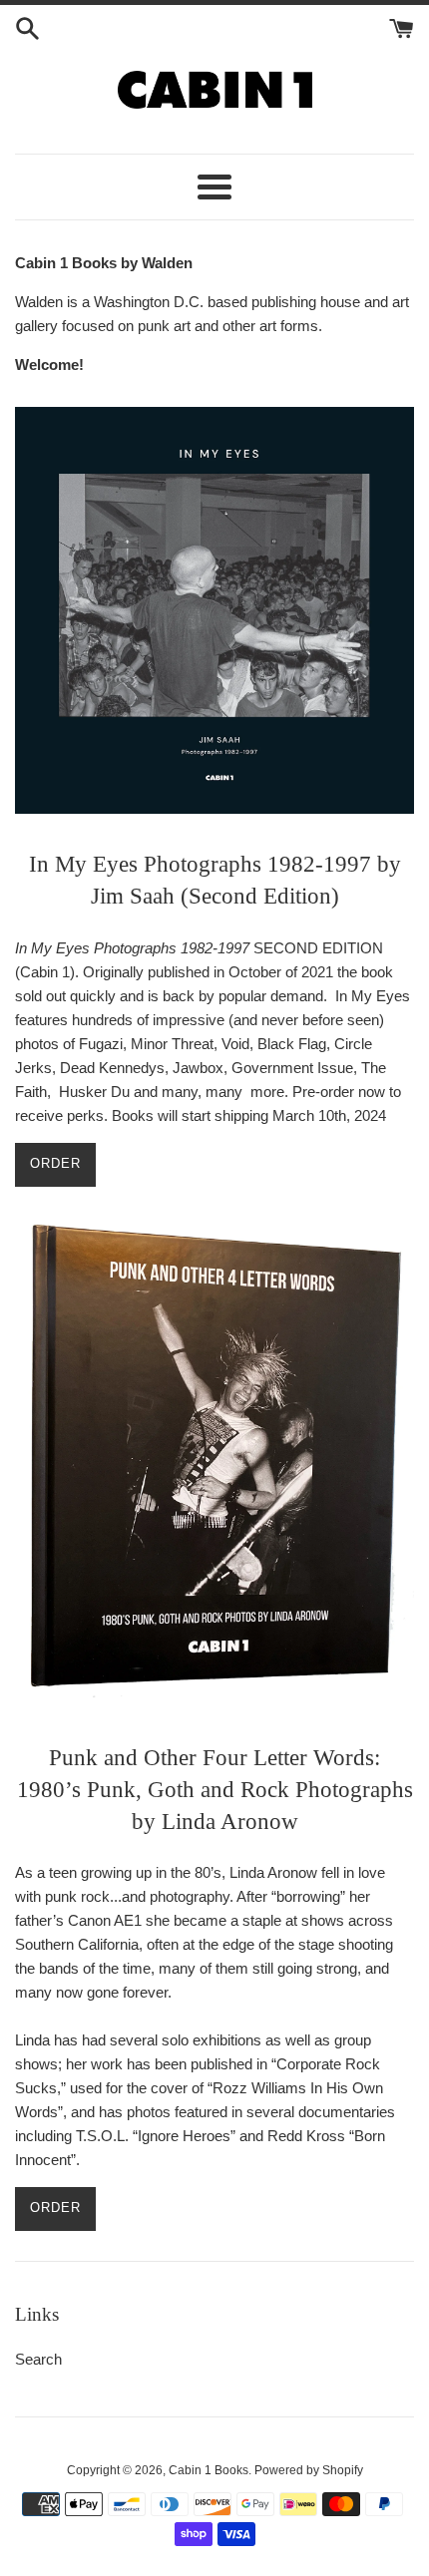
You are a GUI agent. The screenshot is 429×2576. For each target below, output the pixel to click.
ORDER (55, 1163)
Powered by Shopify (309, 2470)
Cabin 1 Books (209, 2470)
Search (38, 2359)
